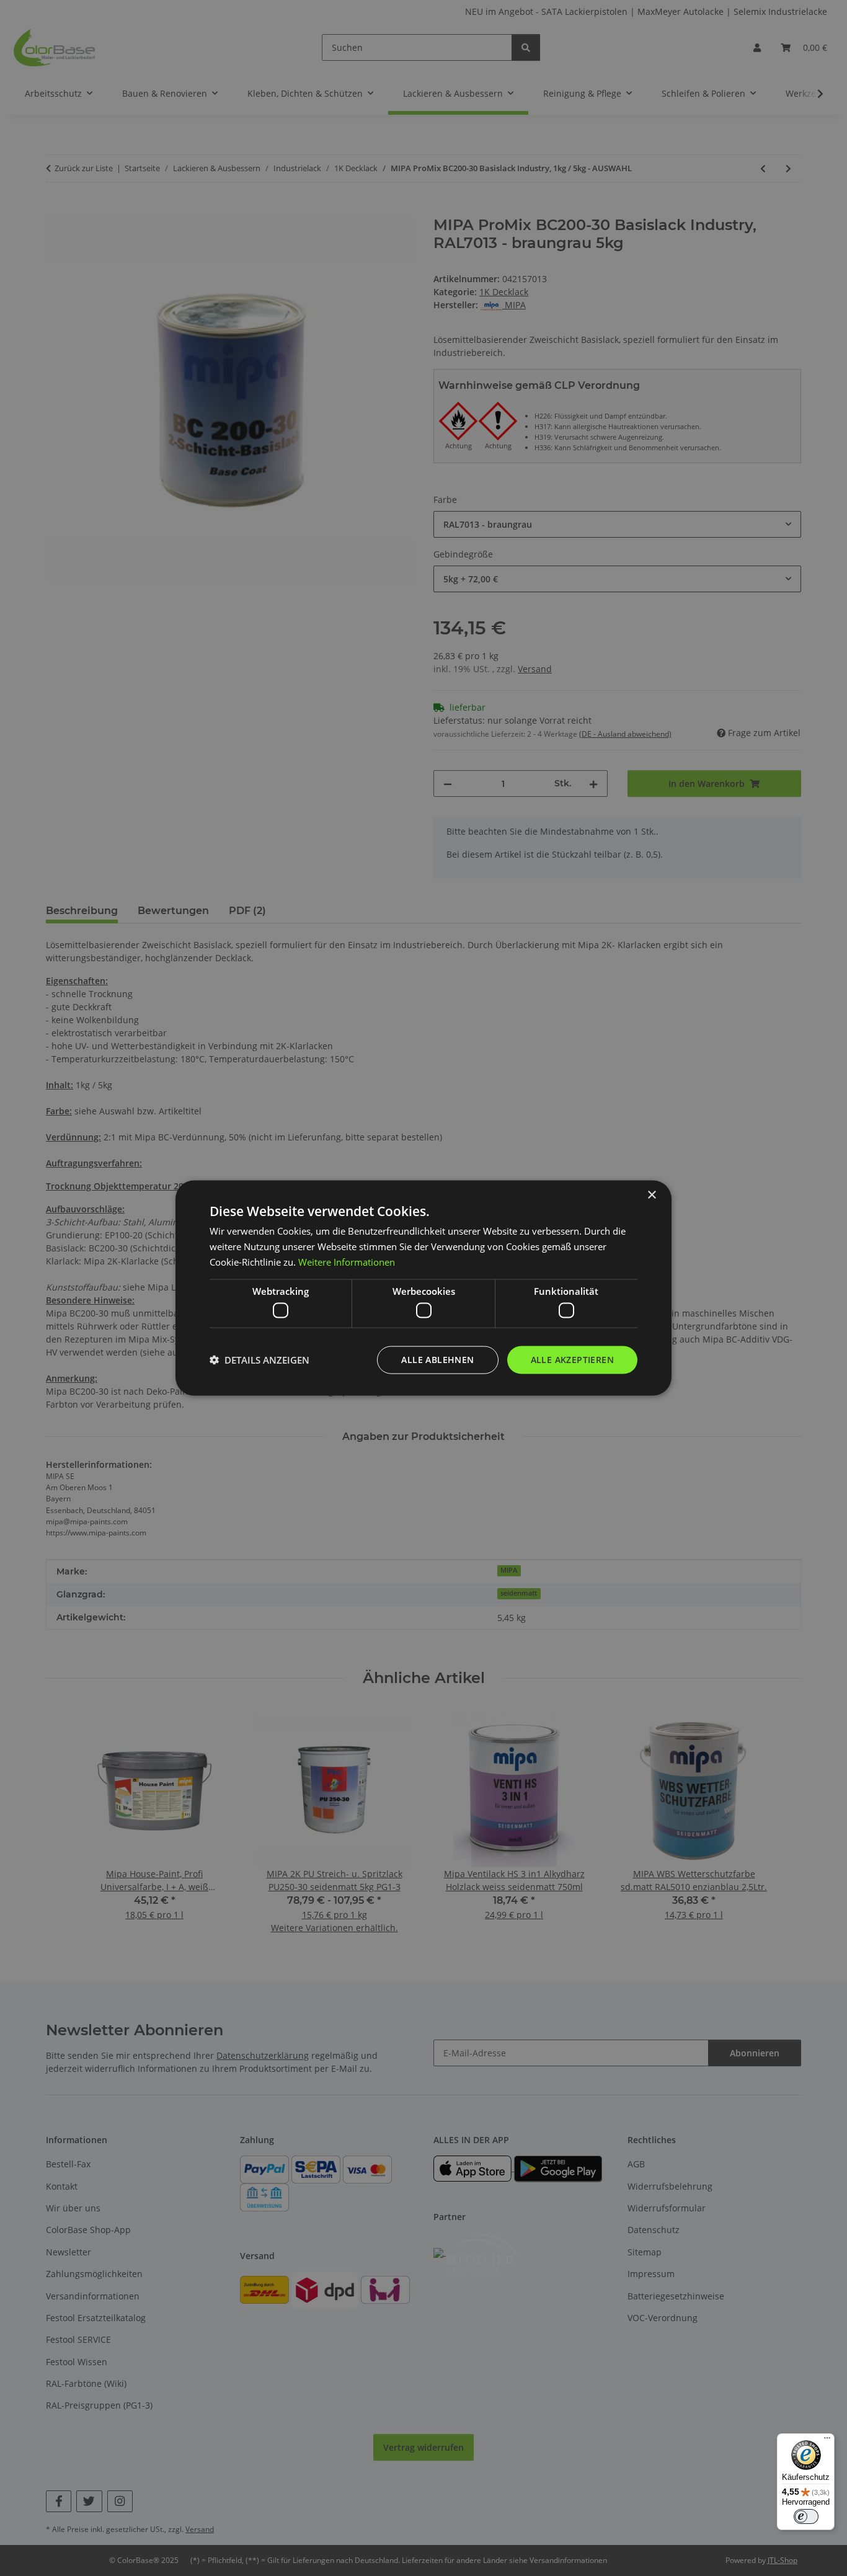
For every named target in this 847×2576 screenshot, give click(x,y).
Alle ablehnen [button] (437, 1360)
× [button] (651, 1195)
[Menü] (827, 2441)
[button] (259, 1360)
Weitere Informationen (347, 1261)
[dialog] (423, 1288)
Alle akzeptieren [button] (572, 1360)
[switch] (806, 2516)
